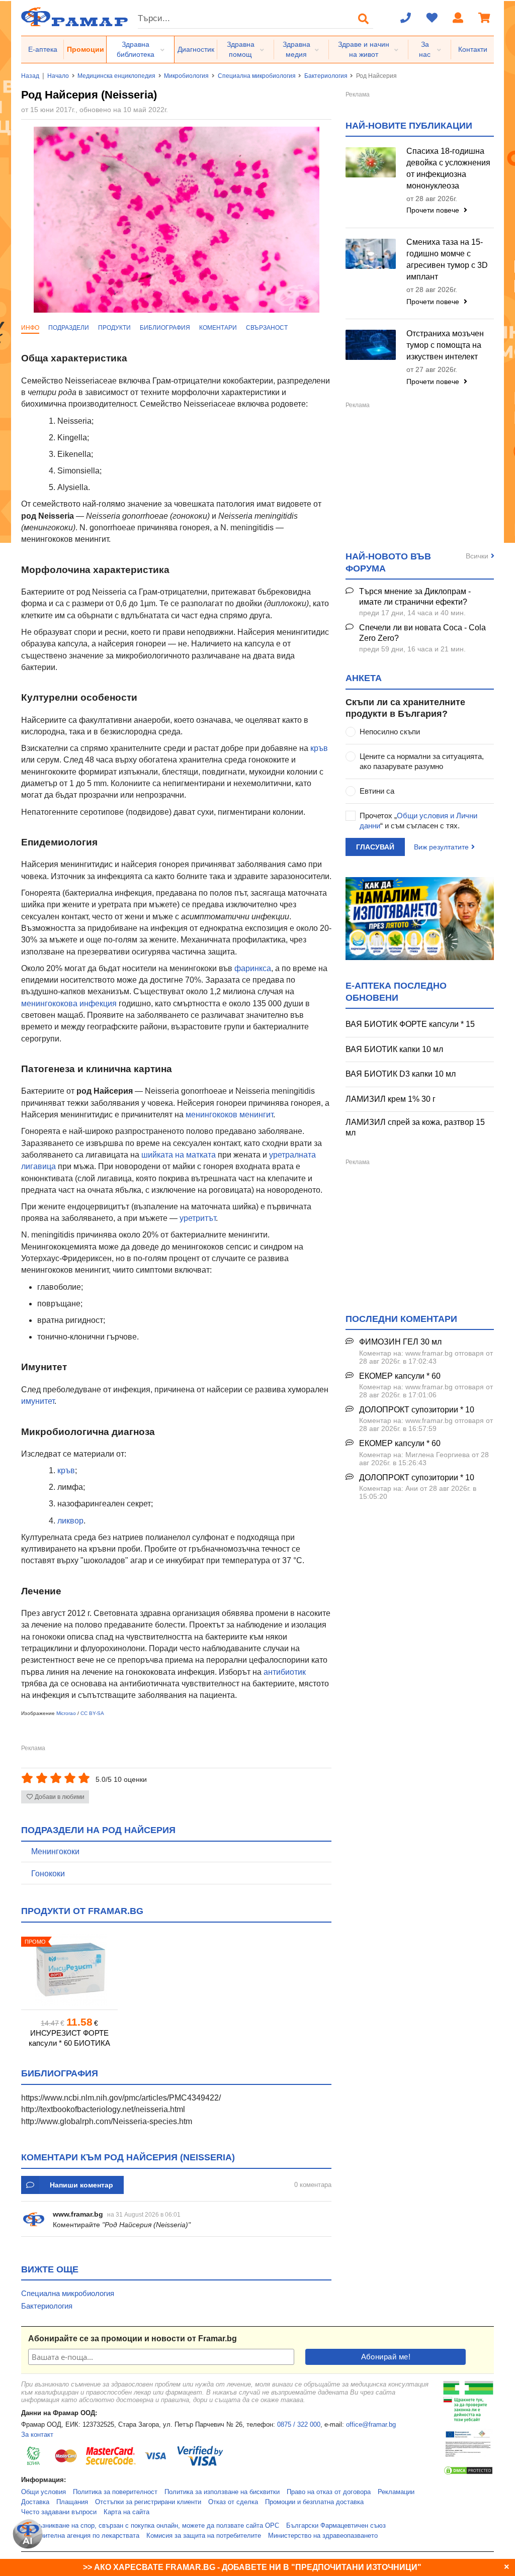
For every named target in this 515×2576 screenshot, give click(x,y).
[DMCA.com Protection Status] (468, 2473)
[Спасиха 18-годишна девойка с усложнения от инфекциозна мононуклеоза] (371, 162)
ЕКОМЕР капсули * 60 (400, 1376)
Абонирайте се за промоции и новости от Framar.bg (133, 2339)
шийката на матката (178, 1155)
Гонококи (48, 1874)
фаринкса (253, 968)
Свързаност (267, 328)
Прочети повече (434, 210)
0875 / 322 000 (299, 2425)
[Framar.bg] (74, 18)
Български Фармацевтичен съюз (336, 2526)
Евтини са (377, 791)
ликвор (70, 1521)
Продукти (114, 328)
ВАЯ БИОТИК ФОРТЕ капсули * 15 (410, 1024)
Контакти (473, 49)
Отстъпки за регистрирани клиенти (148, 2502)
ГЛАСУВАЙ (375, 847)
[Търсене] (364, 19)
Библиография (165, 328)
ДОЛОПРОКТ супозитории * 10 (417, 1410)
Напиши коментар (81, 2185)
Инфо (30, 328)
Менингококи (55, 1851)
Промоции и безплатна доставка (314, 2502)
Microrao (66, 1713)
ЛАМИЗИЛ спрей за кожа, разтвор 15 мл (415, 1127)
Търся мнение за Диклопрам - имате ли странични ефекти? (415, 597)
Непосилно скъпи (390, 732)
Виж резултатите (441, 847)
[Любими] (432, 19)
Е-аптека (43, 49)
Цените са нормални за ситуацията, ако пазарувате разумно (422, 761)
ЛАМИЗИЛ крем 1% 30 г (391, 1099)
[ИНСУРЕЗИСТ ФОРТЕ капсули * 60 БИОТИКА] (69, 1970)
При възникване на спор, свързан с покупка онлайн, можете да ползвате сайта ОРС (150, 2526)
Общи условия (44, 2492)
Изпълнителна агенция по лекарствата (80, 2536)
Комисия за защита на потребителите (204, 2536)
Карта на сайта (126, 2512)
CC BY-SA (92, 1713)
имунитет (38, 1401)
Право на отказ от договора (329, 2492)
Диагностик (196, 49)
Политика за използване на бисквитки (222, 2492)
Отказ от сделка (233, 2502)
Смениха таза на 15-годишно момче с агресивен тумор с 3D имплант (447, 259)
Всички (477, 556)
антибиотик (285, 1672)
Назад (30, 76)
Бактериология (326, 76)
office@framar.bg (371, 2425)
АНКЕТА (364, 678)
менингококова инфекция (69, 1004)
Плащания (72, 2502)
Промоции (85, 49)
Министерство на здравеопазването (323, 2536)
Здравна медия (296, 49)
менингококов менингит (229, 1115)
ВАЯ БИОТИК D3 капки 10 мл (401, 1074)
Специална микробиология (257, 76)
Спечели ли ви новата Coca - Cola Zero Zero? (422, 633)
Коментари (218, 328)
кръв (319, 748)
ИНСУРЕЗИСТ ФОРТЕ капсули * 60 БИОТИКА (69, 2038)
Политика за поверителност (115, 2492)
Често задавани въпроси (59, 2512)
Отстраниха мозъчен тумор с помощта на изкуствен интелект (445, 345)
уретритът (198, 1218)
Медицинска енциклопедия (116, 76)
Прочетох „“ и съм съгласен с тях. (418, 821)
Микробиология (186, 76)
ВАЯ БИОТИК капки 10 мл (394, 1049)
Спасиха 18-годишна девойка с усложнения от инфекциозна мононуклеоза (448, 168)
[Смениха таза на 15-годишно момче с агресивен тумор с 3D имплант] (371, 254)
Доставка (35, 2502)
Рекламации (396, 2492)
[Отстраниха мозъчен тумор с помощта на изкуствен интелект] (371, 345)
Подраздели (69, 328)
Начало (58, 76)
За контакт (37, 2435)
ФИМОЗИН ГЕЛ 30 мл (400, 1342)
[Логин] (458, 19)
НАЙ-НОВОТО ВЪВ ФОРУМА (388, 562)
